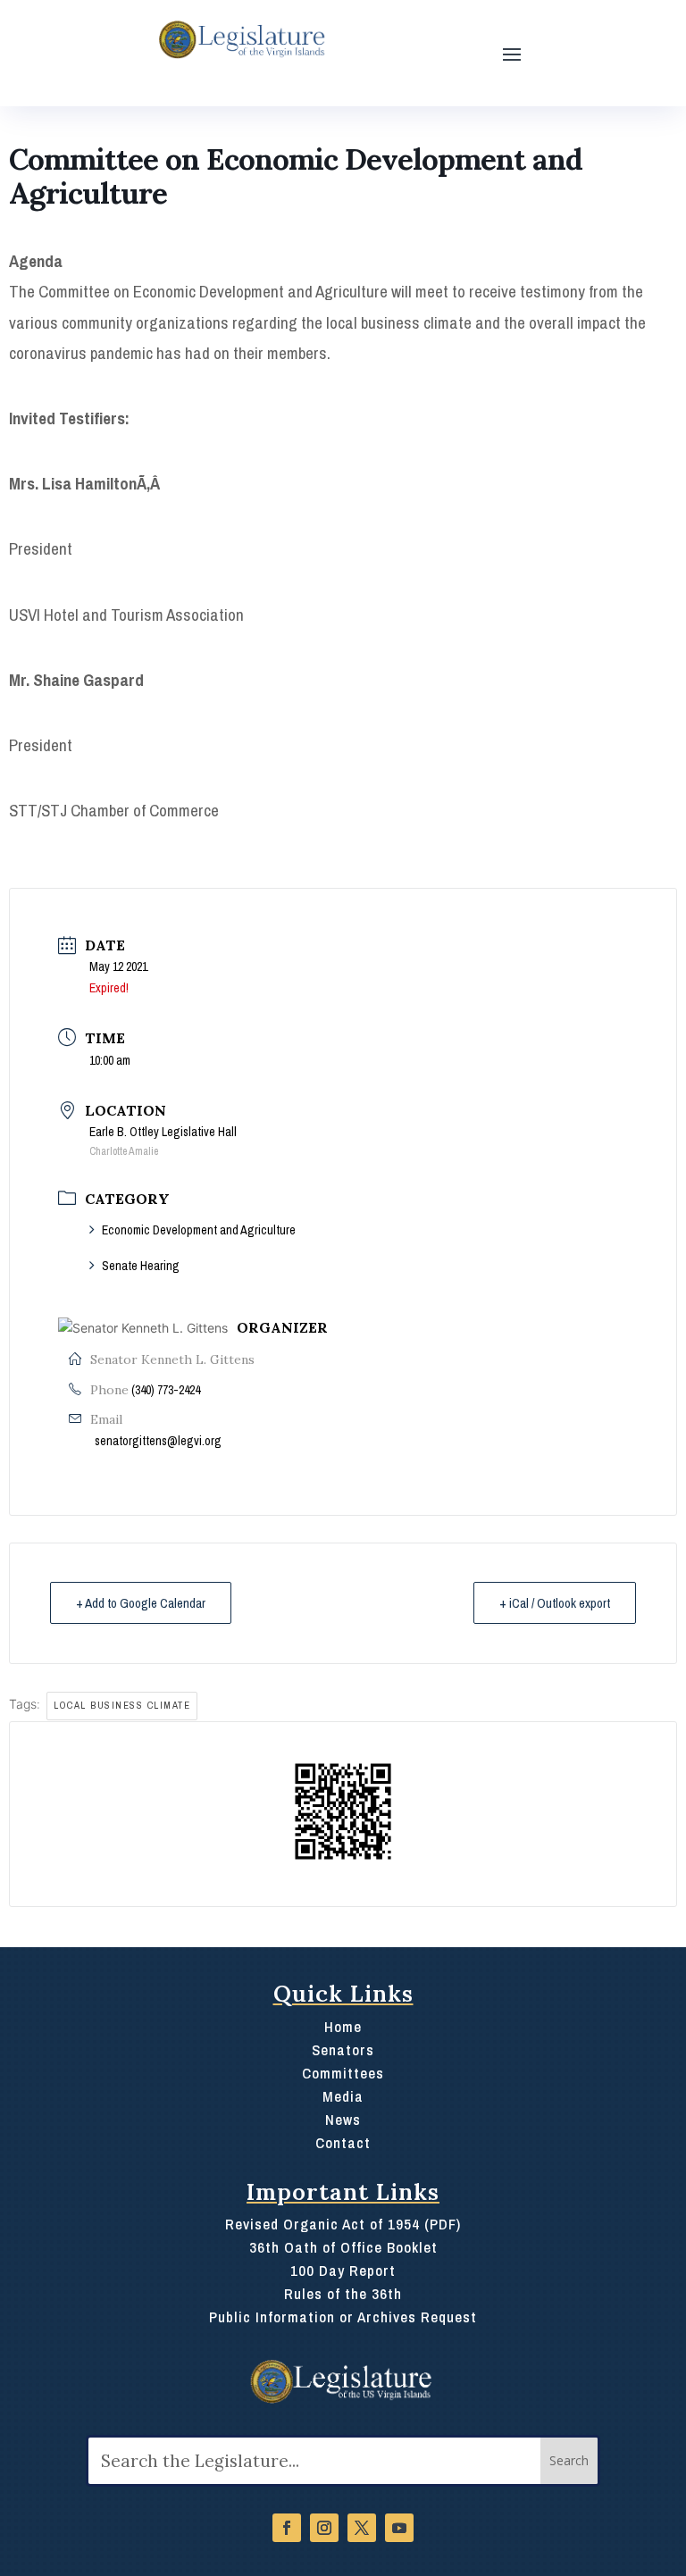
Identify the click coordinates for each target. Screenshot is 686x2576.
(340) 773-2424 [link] (166, 1390)
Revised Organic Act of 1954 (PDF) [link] (343, 2224)
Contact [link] (343, 2143)
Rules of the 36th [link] (343, 2294)
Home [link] (343, 2027)
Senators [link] (343, 2050)
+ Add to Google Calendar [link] (141, 1603)
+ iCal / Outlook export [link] (555, 1603)
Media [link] (343, 2096)
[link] (240, 40)
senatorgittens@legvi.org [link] (158, 1441)
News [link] (343, 2120)
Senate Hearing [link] (141, 1266)
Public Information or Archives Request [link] (343, 2317)
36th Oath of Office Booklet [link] (343, 2247)
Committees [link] (343, 2073)
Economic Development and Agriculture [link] (199, 1230)
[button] (512, 53)
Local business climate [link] (122, 1705)
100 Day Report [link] (343, 2271)
